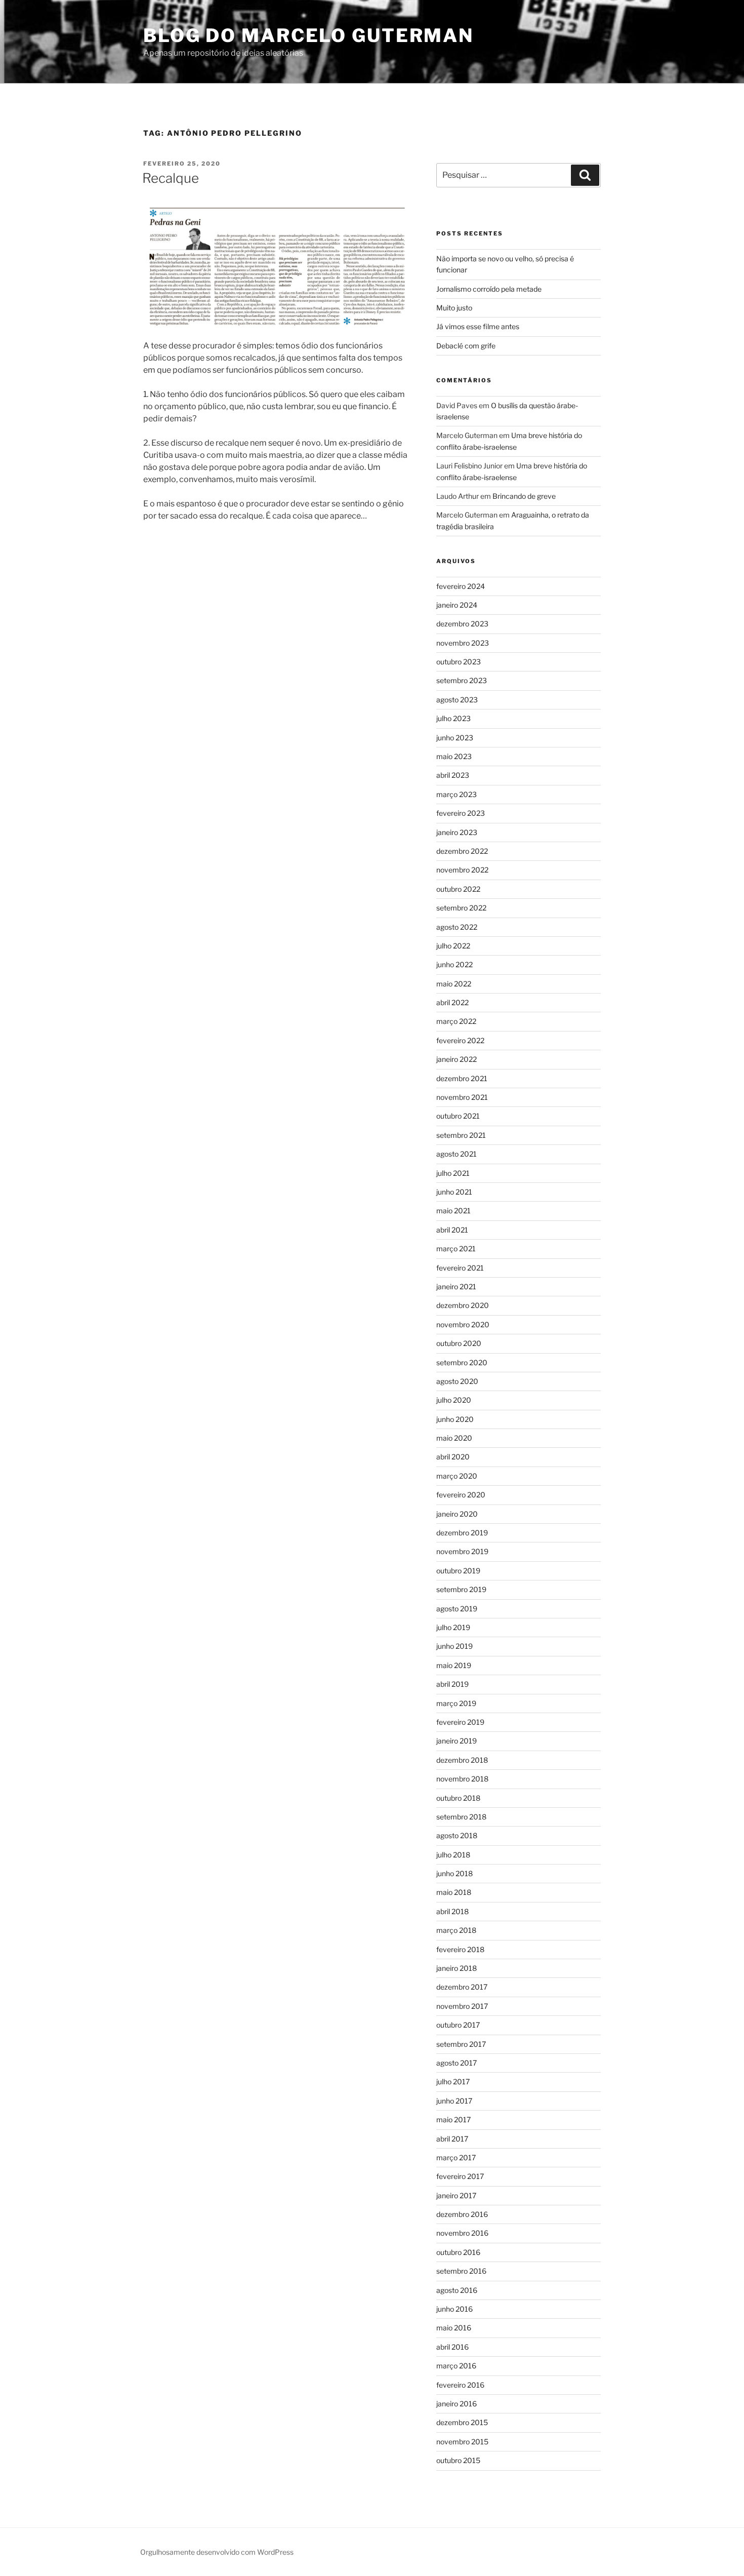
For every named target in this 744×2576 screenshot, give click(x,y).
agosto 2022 (457, 927)
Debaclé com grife (466, 346)
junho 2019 (454, 1646)
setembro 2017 (461, 2044)
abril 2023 (453, 775)
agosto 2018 (457, 1835)
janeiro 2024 (457, 605)
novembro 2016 (462, 2233)
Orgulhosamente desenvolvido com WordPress (217, 2552)
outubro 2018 (458, 1798)
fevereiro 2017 (460, 2176)
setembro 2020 (462, 1362)
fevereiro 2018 (460, 1949)
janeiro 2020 (457, 1514)
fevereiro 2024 (461, 586)
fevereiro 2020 (461, 1495)
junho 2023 (455, 738)
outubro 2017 (458, 2025)
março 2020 (457, 1476)
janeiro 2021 (456, 1286)
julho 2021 (453, 1173)
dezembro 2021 (462, 1078)
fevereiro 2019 (460, 1722)
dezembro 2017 (462, 1987)
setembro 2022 (461, 908)
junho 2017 (454, 2101)
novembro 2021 (462, 1097)
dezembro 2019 (462, 1533)
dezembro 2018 (462, 1760)
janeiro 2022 (457, 1059)
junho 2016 (454, 2309)
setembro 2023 (462, 680)
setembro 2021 (461, 1135)
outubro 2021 (458, 1116)
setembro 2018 (461, 1817)
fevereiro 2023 (461, 813)
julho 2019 (453, 1627)
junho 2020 (455, 1419)
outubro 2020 (459, 1343)
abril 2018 (452, 1911)
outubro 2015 (458, 2460)
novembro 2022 (462, 870)
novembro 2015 (462, 2442)
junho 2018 (454, 1873)
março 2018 (456, 1930)
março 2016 (456, 2366)
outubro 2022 (458, 889)
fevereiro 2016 (460, 2385)
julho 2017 (453, 2082)
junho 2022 (454, 964)
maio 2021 (453, 1211)
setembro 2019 (461, 1589)
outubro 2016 (458, 2252)
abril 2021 (452, 1230)
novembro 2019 (462, 1551)
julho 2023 (453, 718)
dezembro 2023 (462, 624)
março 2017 (456, 2157)
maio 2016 (454, 2328)
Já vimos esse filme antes (478, 326)
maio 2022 (454, 984)
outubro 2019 (458, 1571)
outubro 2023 (459, 662)
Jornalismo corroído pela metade (489, 289)
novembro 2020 (463, 1324)
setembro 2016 (461, 2271)
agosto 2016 (457, 2290)
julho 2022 (453, 946)
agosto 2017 (457, 2063)
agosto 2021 (457, 1154)
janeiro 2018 (457, 1968)
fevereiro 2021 (460, 1268)
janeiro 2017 (456, 2195)
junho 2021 (454, 1192)
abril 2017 (452, 2139)
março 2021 (456, 1249)
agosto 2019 (457, 1609)
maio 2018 (454, 1892)
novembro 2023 (463, 643)
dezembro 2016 (462, 2214)
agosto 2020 (457, 1381)
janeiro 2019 (457, 1741)
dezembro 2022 (462, 851)
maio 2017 (453, 2119)
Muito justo (454, 308)
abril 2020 (453, 1457)
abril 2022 (452, 1002)
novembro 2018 (462, 1779)
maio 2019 (454, 1665)
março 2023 (457, 794)
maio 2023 (454, 756)
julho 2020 (454, 1400)
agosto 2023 (457, 700)
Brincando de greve (524, 496)
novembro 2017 (462, 2006)
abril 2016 (452, 2347)
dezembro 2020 (463, 1305)
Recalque (171, 178)
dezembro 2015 (462, 2422)
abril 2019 (452, 1684)
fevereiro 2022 (460, 1040)
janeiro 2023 (457, 832)
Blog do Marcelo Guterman (308, 35)
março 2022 (456, 1021)
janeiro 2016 (457, 2404)
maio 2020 (454, 1438)
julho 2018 (453, 1855)
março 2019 (456, 1703)
